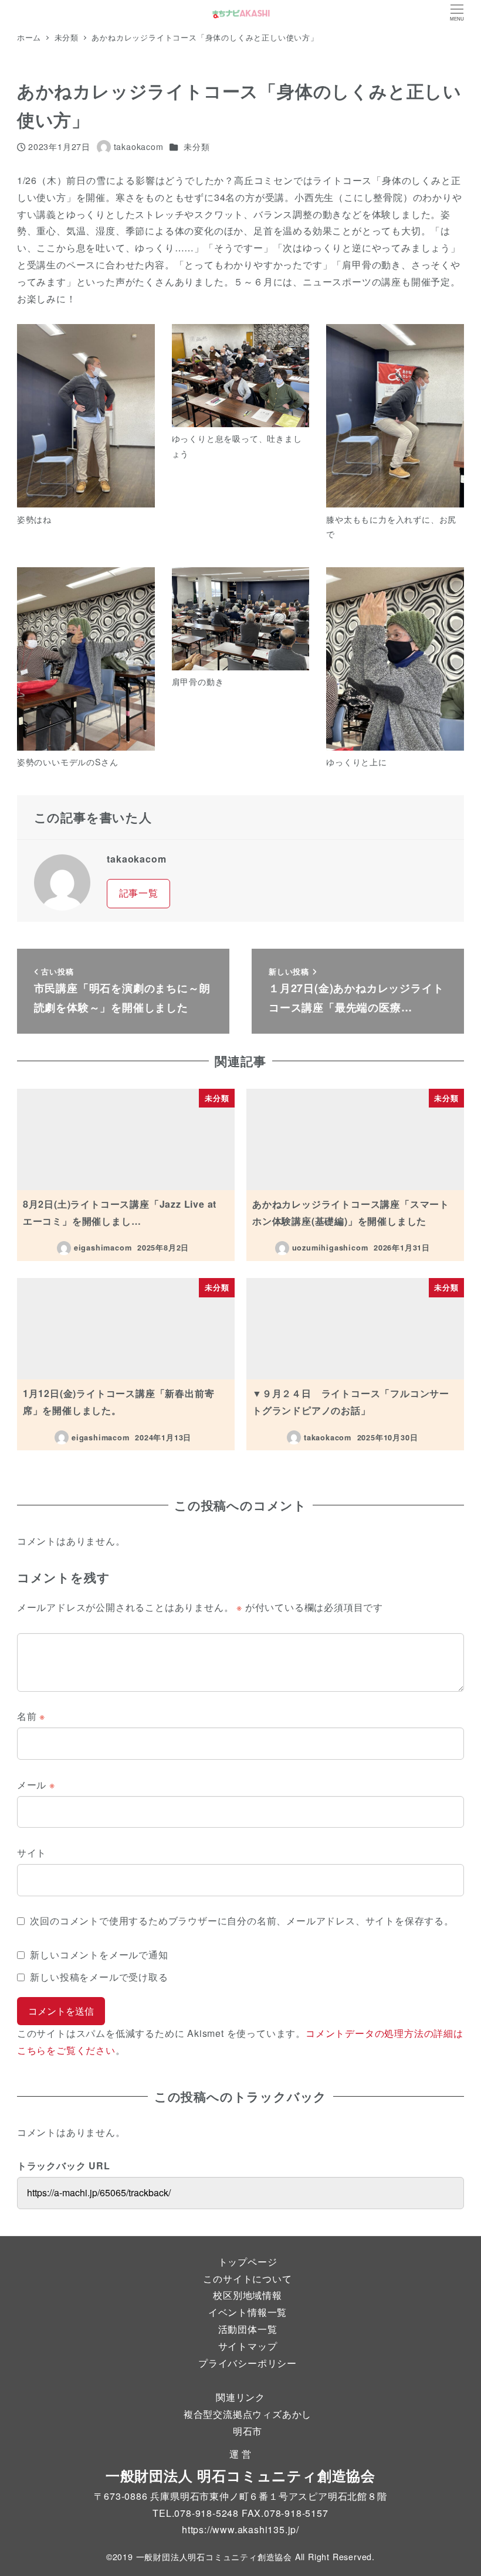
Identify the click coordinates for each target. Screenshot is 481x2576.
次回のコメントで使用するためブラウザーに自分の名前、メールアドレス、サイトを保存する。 (242, 1921)
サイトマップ (248, 2346)
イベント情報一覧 (248, 2312)
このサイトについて (247, 2279)
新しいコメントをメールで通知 (99, 1955)
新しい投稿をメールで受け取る (99, 1977)
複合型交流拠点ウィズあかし (248, 2414)
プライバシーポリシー (248, 2363)
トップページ (248, 2262)
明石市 (248, 2431)
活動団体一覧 (248, 2329)
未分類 (197, 146)
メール (36, 1785)
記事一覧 (139, 893)
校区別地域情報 (248, 2295)
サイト (32, 1853)
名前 (31, 1716)
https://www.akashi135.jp (239, 2529)
